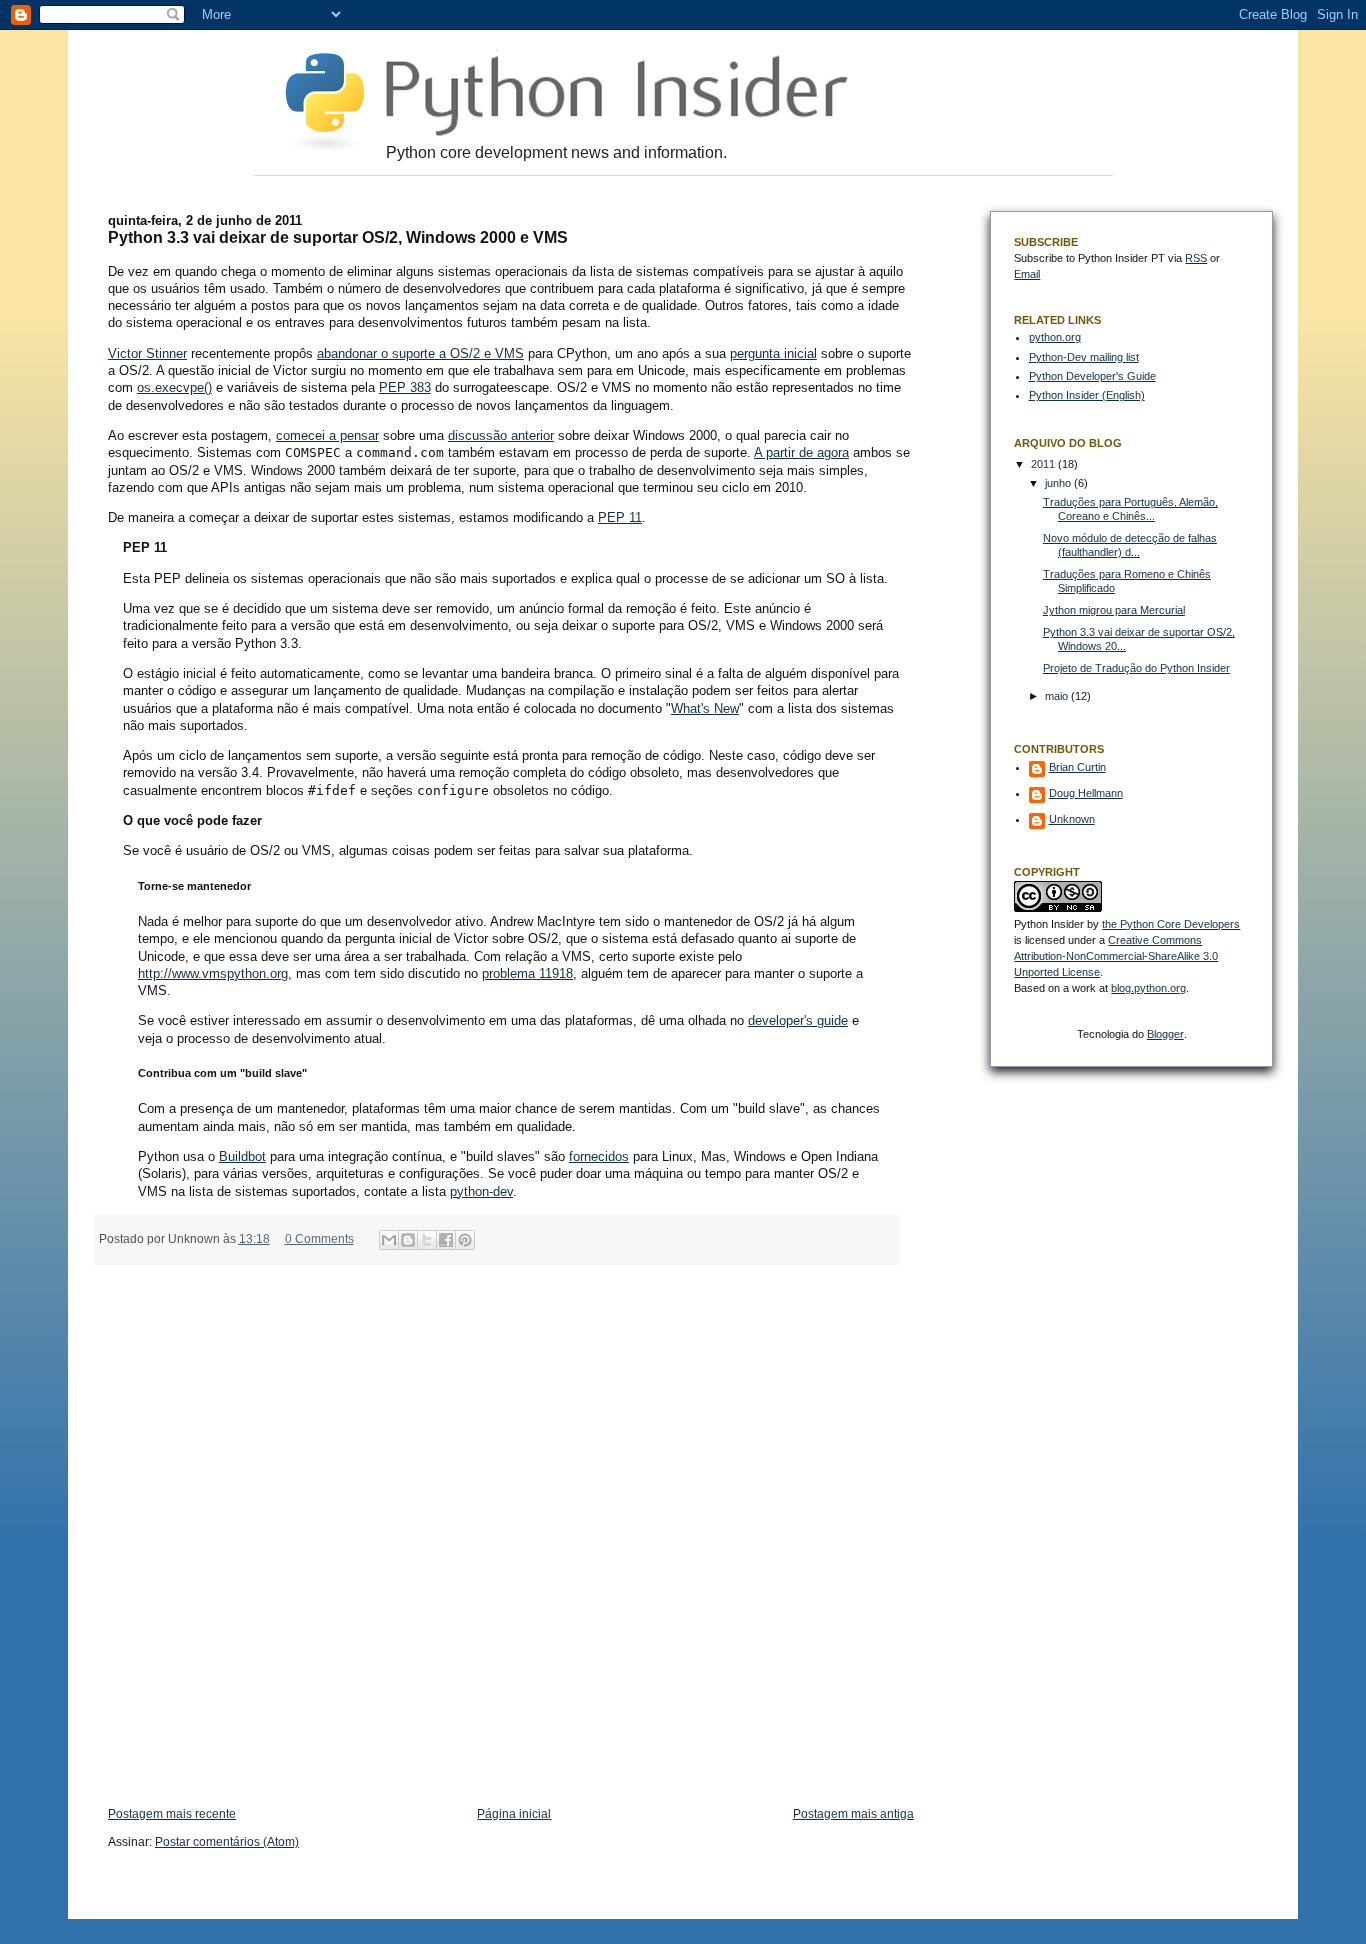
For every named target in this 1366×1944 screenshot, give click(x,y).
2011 (1044, 464)
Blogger (1165, 1034)
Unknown (1072, 819)
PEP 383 (405, 387)
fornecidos (599, 1156)
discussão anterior (501, 435)
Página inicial (514, 1814)
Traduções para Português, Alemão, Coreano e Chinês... (1130, 509)
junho (1059, 483)
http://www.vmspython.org (213, 973)
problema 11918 (527, 973)
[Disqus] (511, 1525)
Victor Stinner (147, 353)
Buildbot (242, 1156)
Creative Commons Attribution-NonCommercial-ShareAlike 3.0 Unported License (1116, 956)
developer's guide (798, 1020)
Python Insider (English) (1087, 395)
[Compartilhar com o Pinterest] (465, 1240)
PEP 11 (620, 517)
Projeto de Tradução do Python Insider (1136, 668)
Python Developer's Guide (1092, 376)
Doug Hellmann (1086, 793)
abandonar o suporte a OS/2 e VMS (420, 353)
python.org (1055, 337)
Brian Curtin (1077, 767)
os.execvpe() (174, 387)
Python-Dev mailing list (1084, 357)
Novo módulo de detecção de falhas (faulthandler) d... (1130, 545)
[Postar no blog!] (408, 1240)
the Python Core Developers (1171, 924)
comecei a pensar (327, 435)
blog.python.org (1148, 988)
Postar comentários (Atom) (227, 1842)
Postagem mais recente (172, 1814)
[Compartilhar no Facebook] (446, 1240)
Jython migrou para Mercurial (1114, 610)
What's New (705, 708)
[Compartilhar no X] (427, 1240)
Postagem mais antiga (853, 1814)
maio (1058, 696)
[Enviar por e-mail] (389, 1240)
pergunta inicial (773, 353)
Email (1027, 274)
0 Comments (319, 1238)
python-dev (481, 1191)
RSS (1196, 258)
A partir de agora (801, 452)
